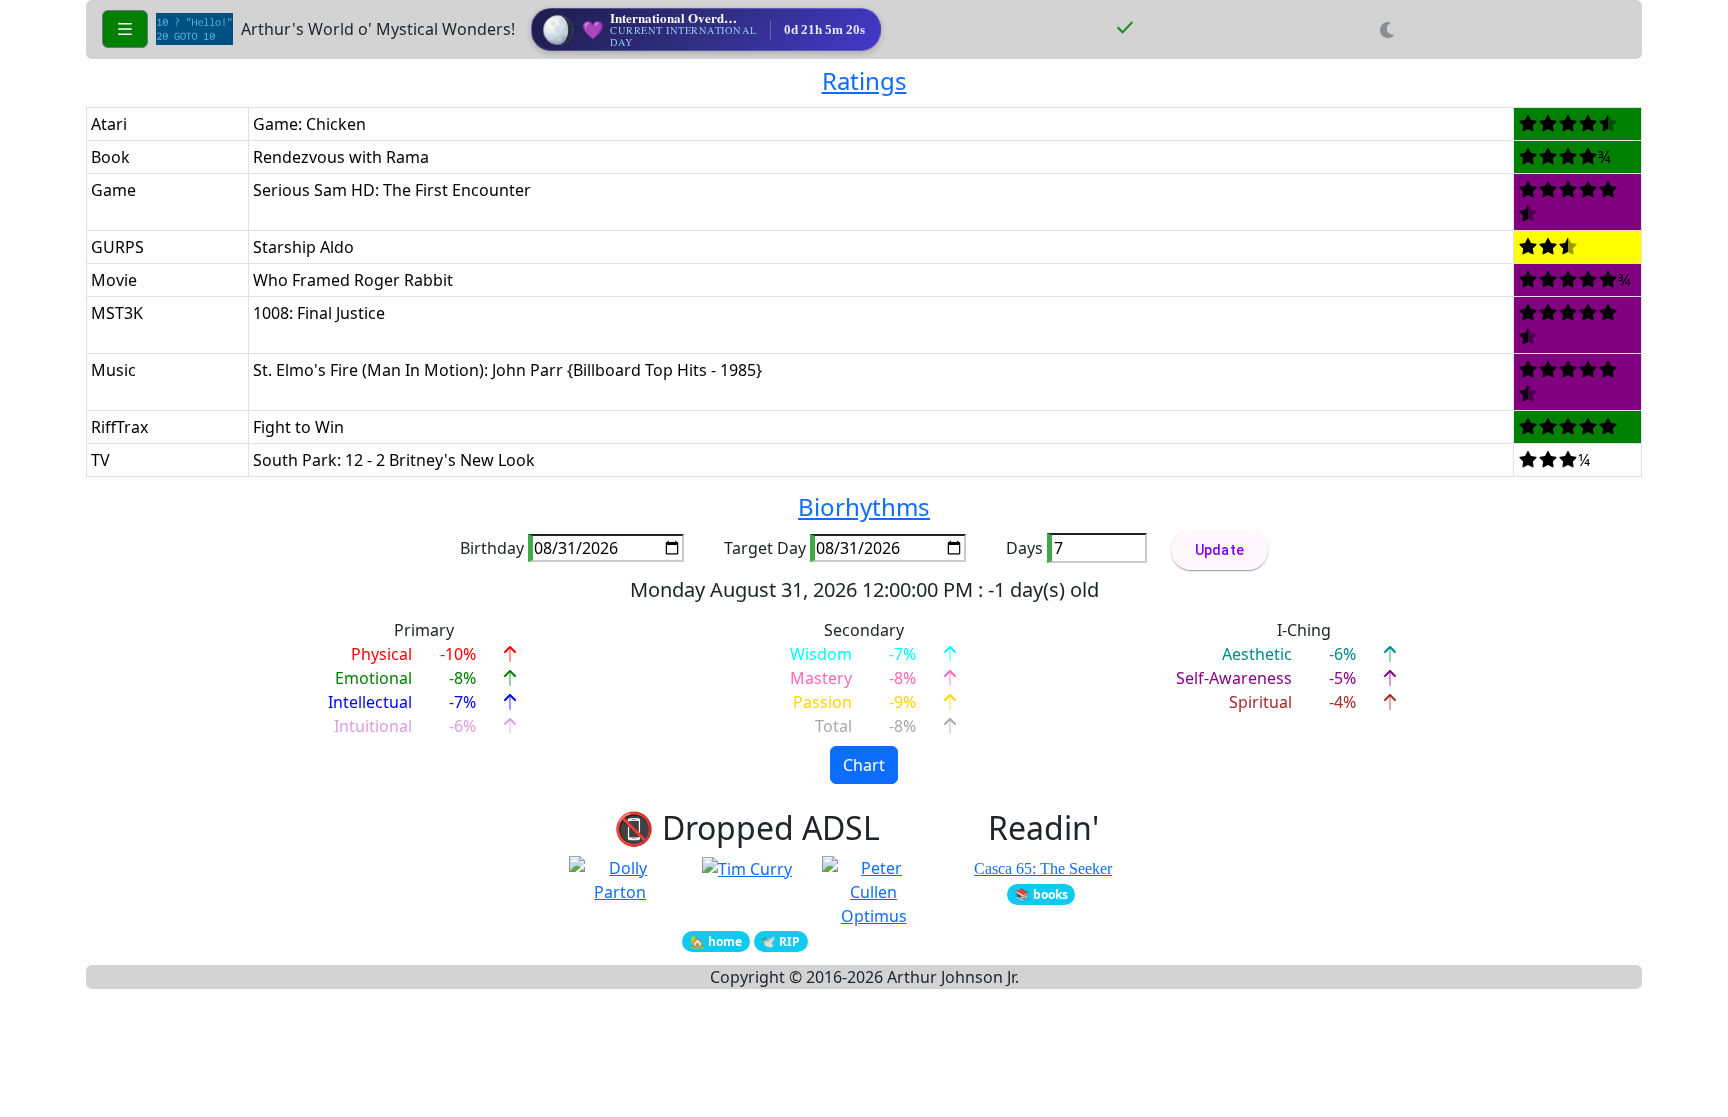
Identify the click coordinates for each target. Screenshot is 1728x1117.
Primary (424, 630)
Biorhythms (864, 506)
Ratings (864, 80)
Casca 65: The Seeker (1043, 868)
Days (1024, 548)
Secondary (864, 630)
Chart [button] (864, 765)
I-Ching (1304, 630)
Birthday (492, 548)
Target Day (765, 548)
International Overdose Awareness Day (719, 17)
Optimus (874, 916)
